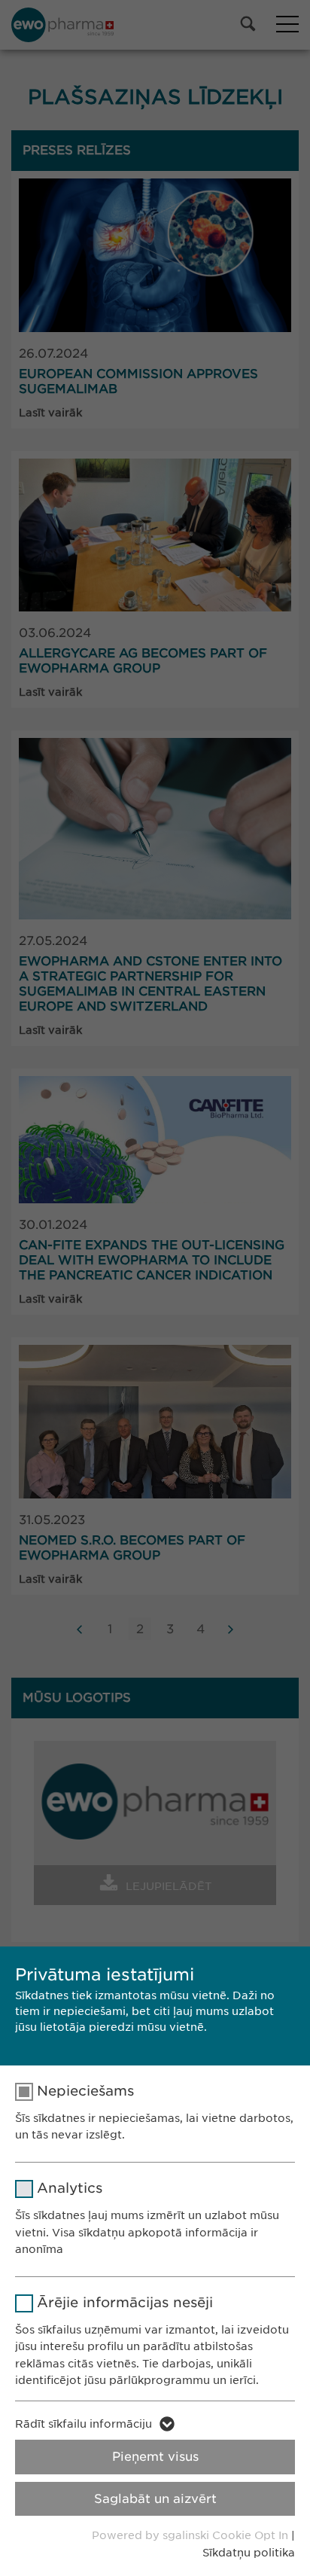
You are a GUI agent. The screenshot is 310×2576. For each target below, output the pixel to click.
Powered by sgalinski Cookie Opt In (191, 2535)
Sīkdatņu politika (249, 2553)
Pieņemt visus (155, 2457)
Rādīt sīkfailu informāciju (84, 2424)
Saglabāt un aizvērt (155, 2499)
